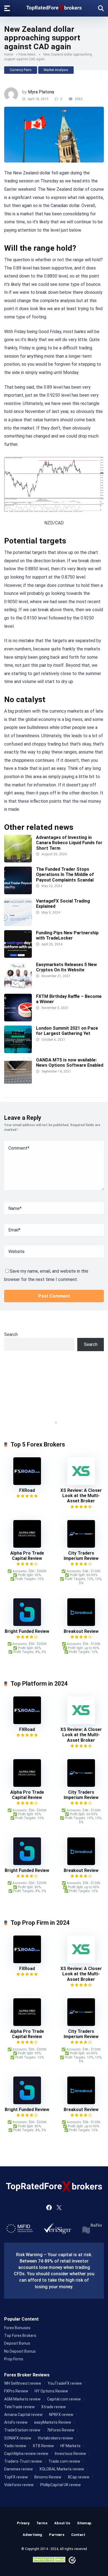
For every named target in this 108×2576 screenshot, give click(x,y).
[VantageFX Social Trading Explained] (18, 925)
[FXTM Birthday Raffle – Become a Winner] (18, 1020)
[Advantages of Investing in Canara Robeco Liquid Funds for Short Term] (18, 861)
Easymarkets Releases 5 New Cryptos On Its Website (66, 967)
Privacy (23, 2523)
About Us (62, 2523)
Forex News (27, 54)
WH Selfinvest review (23, 2383)
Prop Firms (14, 2359)
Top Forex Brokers (20, 2336)
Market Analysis (56, 70)
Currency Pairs (21, 70)
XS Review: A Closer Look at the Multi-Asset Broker (81, 1496)
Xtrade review (54, 2407)
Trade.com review (64, 2461)
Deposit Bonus (17, 2343)
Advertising (32, 2535)
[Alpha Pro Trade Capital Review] (27, 1546)
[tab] (52, 1422)
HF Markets (70, 2446)
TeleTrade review (20, 2407)
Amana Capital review (23, 2415)
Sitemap (84, 2523)
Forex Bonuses (17, 2328)
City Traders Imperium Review (81, 1556)
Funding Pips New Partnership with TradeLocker (67, 935)
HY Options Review (51, 2391)
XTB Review (43, 2446)
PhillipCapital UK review (61, 2485)
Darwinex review (19, 2469)
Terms (42, 2523)
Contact (78, 2535)
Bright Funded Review (27, 1631)
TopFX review (16, 2477)
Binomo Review (48, 2477)
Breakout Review (81, 1631)
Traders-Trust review (23, 2461)
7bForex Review (61, 2430)
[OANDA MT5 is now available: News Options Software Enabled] (18, 1083)
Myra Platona (41, 92)
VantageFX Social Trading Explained (63, 904)
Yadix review (15, 2446)
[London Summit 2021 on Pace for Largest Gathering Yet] (18, 1052)
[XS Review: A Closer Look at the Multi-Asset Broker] (81, 1483)
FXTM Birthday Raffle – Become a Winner (69, 999)
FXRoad (27, 1490)
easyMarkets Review (53, 2422)
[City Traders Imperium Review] (81, 1546)
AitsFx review (16, 2422)
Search (11, 1334)
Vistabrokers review (55, 2438)
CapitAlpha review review (26, 2454)
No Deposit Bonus (20, 2351)
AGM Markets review (22, 2399)
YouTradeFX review (65, 2383)
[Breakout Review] (81, 1624)
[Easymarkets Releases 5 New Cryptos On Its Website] (18, 988)
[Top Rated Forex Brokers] (54, 7)
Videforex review (19, 2485)
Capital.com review (64, 2399)
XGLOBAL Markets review (62, 2469)
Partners (57, 2535)
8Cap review (79, 2477)
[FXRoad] (27, 1483)
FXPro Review (16, 2391)
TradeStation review (22, 2430)
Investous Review (70, 2454)
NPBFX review (61, 2415)
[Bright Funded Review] (27, 1624)
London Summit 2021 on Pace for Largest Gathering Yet (67, 1031)
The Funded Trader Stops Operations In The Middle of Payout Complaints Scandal (65, 874)
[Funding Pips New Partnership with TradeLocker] (18, 956)
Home (9, 54)
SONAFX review (18, 2438)
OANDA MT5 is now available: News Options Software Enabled (70, 1063)
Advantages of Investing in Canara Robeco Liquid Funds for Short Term (69, 843)
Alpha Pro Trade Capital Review (27, 1556)
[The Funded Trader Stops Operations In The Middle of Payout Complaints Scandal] (18, 893)
